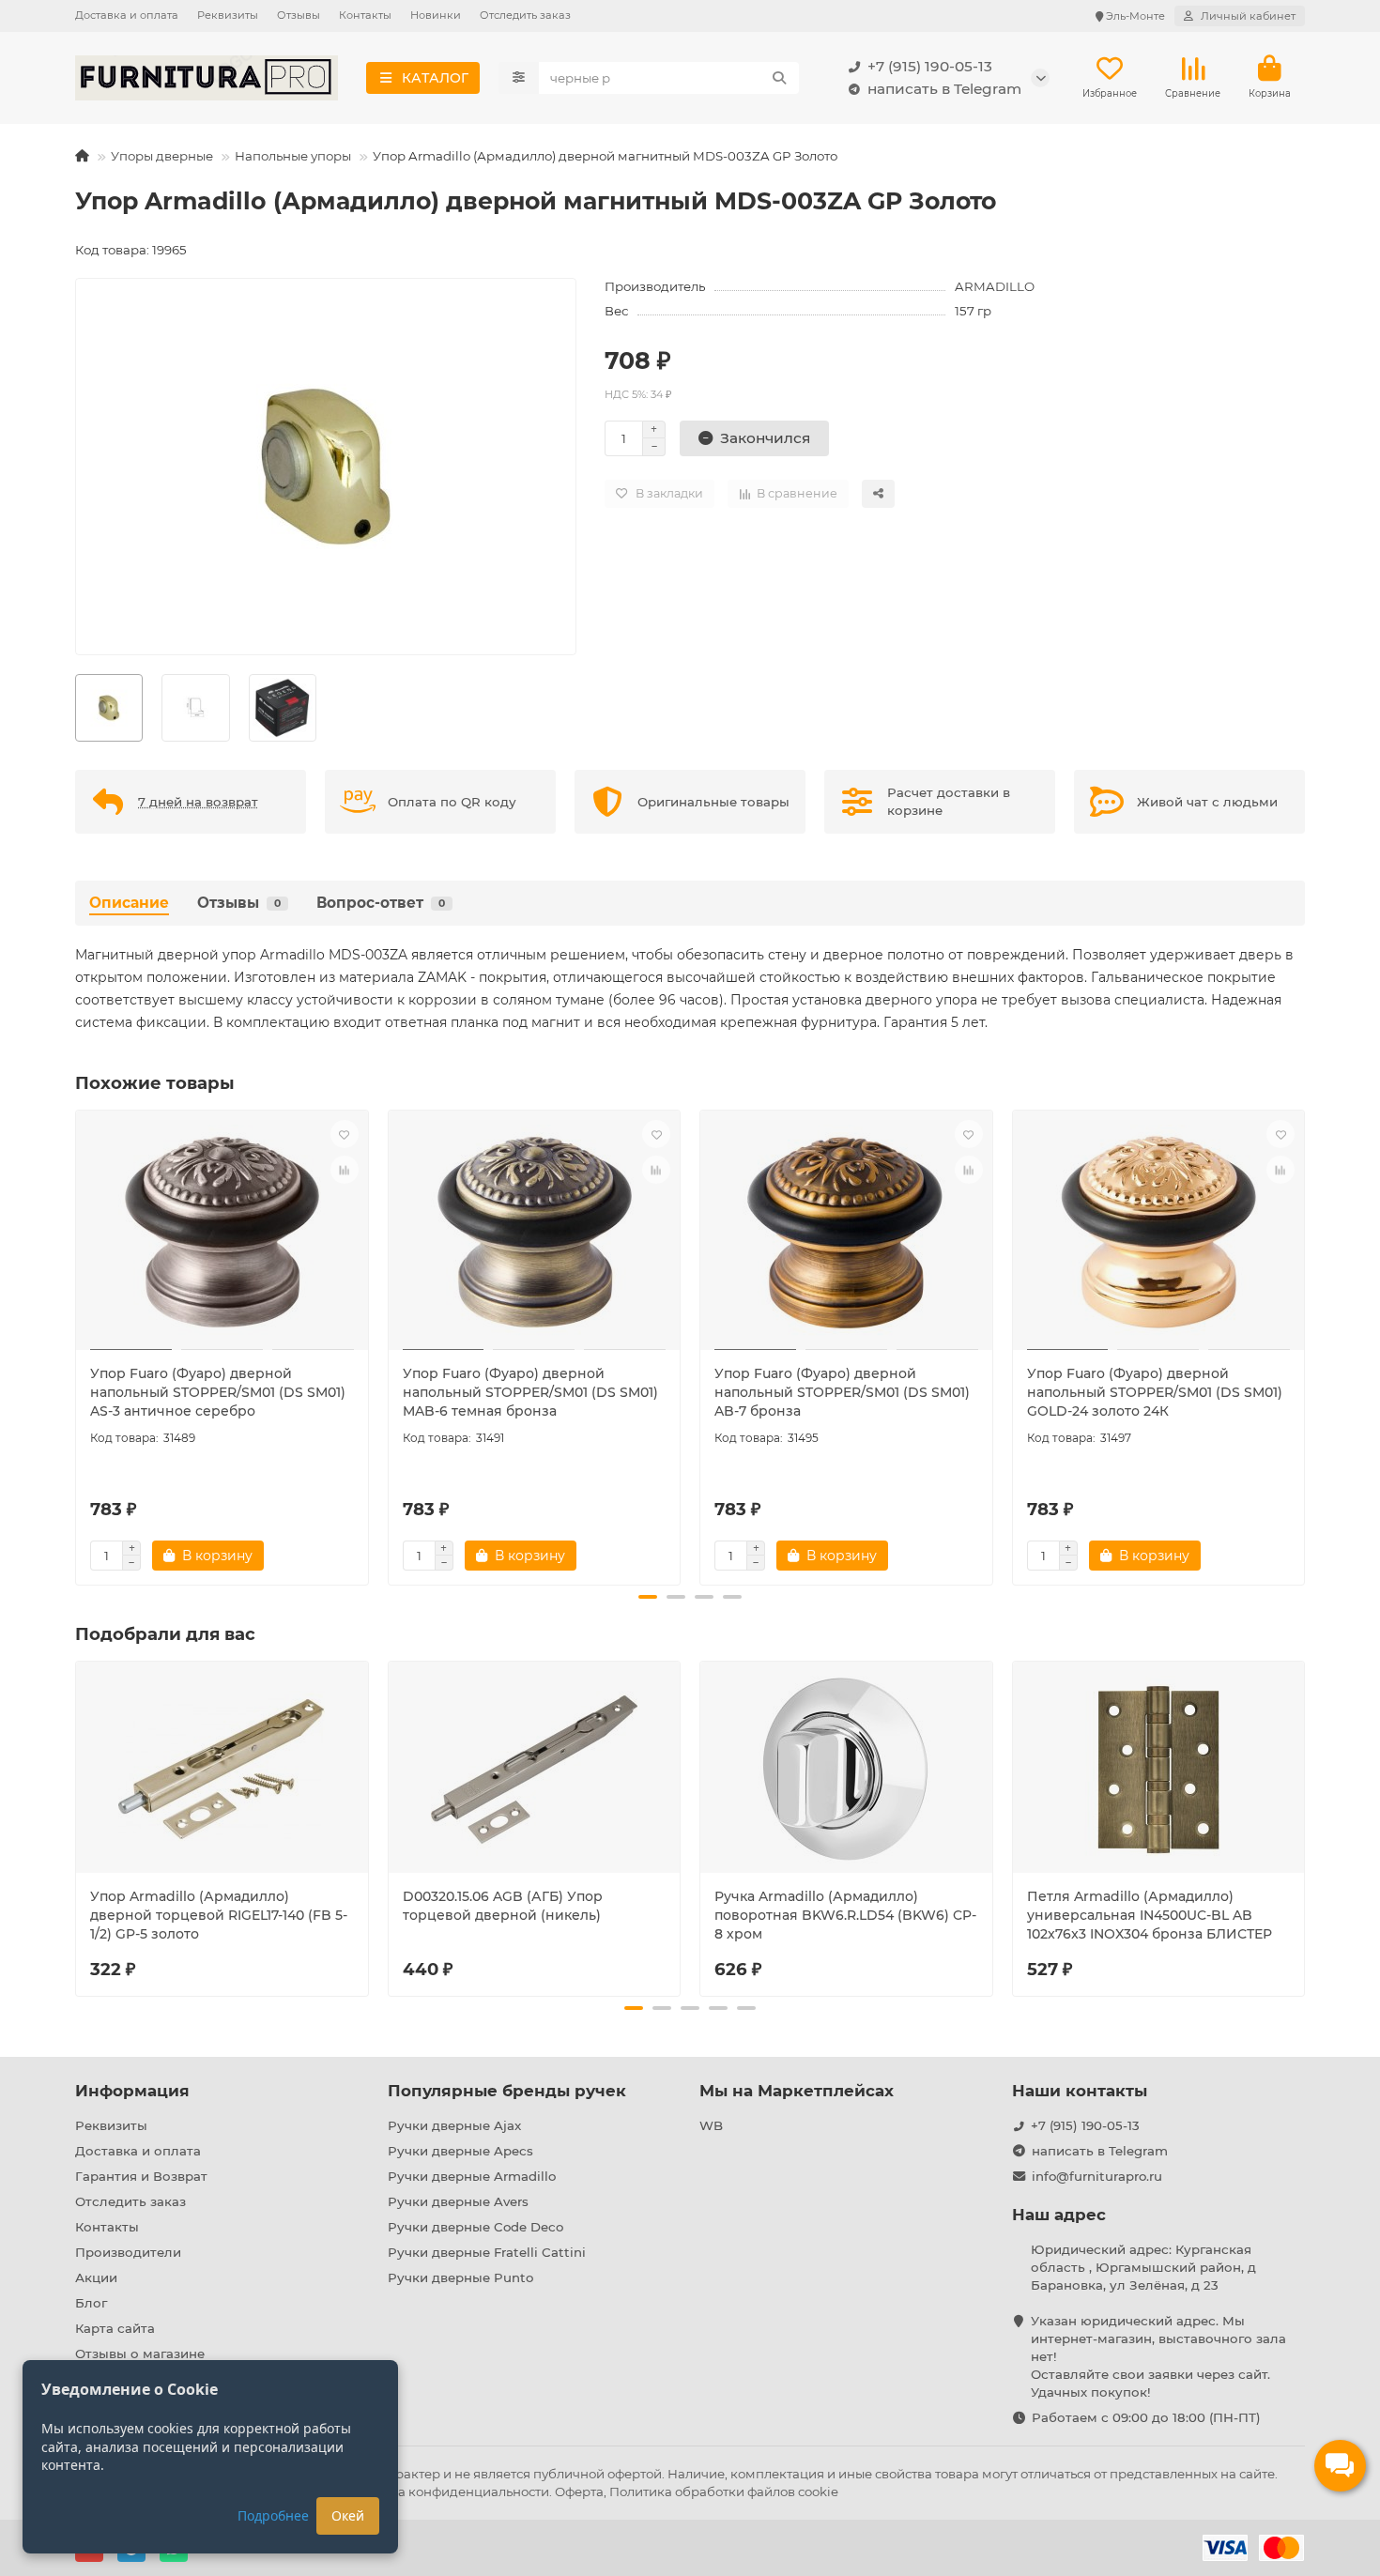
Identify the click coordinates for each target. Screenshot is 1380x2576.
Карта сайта (115, 2328)
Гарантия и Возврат (141, 2176)
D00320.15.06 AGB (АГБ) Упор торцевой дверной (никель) (503, 1906)
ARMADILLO (995, 286)
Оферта (579, 2492)
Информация (132, 2091)
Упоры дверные (162, 156)
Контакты (365, 15)
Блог (91, 2303)
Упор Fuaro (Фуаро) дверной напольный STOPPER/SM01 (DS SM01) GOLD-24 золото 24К (1155, 1392)
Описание (129, 903)
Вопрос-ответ (381, 903)
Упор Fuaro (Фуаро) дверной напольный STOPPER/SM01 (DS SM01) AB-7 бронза (842, 1392)
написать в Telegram (944, 89)
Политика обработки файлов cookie (724, 2492)
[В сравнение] (345, 1170)
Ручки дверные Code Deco (475, 2227)
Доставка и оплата (127, 15)
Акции (96, 2277)
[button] (77, 1345)
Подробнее (273, 2515)
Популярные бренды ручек (507, 2091)
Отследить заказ (525, 15)
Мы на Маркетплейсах (797, 2091)
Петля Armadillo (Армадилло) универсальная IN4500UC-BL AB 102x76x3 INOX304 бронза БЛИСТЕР (1150, 1915)
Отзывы (299, 15)
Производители (128, 2252)
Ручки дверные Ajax (454, 2125)
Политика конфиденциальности (446, 2492)
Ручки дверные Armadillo (472, 2176)
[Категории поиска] (519, 78)
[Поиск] (779, 78)
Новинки (436, 15)
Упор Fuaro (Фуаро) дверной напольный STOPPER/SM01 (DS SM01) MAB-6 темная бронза (530, 1392)
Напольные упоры (293, 156)
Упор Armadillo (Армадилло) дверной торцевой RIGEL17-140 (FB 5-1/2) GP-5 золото (219, 1915)
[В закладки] (345, 1134)
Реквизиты (228, 15)
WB (711, 2125)
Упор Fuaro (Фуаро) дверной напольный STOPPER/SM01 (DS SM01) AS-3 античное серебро (218, 1392)
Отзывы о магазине (140, 2354)
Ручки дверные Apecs (460, 2151)
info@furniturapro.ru (1097, 2176)
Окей (348, 2515)
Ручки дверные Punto (460, 2277)
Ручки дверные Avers (458, 2201)
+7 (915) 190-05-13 (930, 66)
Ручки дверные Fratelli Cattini (487, 2252)
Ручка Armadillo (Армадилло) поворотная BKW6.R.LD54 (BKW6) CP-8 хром (845, 1915)
